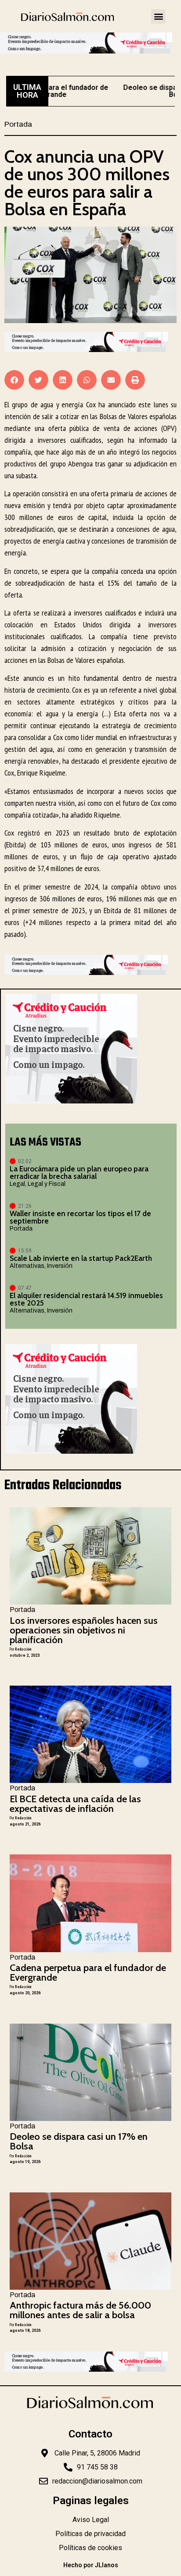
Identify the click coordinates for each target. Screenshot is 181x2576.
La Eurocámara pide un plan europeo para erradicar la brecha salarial (79, 1172)
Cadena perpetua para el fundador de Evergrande (88, 1973)
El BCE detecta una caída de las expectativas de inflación (75, 1804)
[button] (158, 16)
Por (20, 1649)
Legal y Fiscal (47, 1184)
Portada (18, 124)
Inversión (60, 1266)
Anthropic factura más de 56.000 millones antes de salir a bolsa (80, 2310)
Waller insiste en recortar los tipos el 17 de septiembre (80, 1217)
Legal (17, 1184)
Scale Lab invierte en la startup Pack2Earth (81, 1258)
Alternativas (27, 1266)
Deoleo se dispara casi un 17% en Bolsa (79, 2141)
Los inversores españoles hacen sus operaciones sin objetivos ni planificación (84, 1630)
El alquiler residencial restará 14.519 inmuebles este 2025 (86, 1299)
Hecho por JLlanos (91, 2565)
